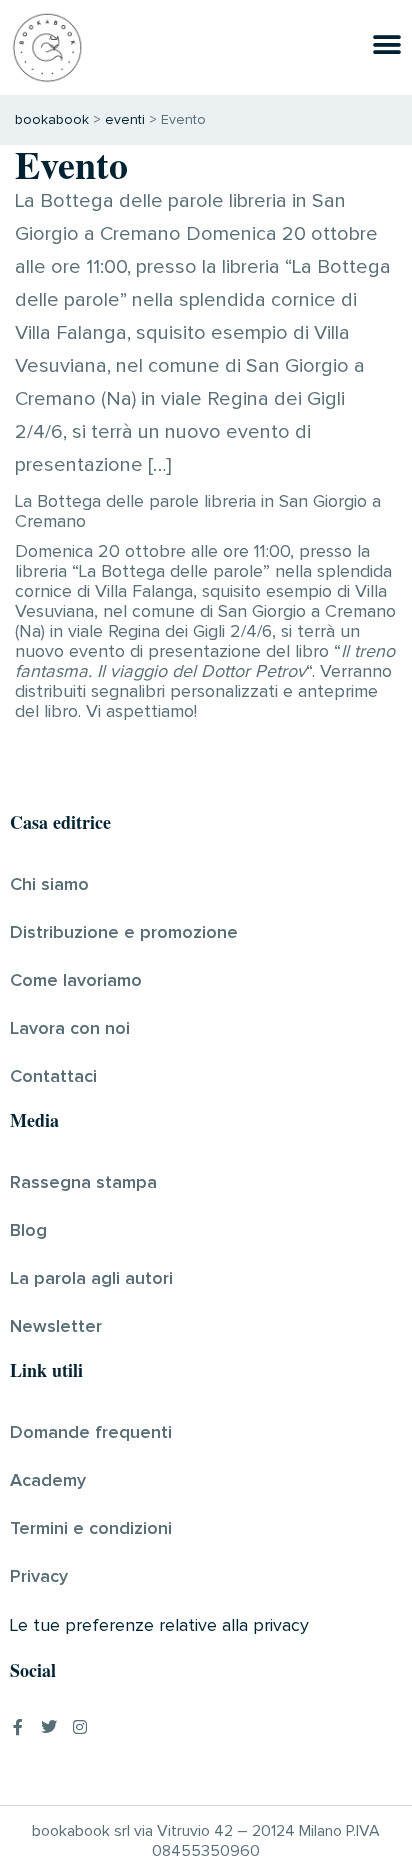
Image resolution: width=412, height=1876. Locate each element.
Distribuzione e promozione (124, 933)
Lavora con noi (70, 1029)
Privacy (39, 1577)
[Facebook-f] (18, 1727)
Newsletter (56, 1327)
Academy (48, 1481)
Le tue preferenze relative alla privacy (159, 1626)
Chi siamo (49, 885)
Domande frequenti (91, 1433)
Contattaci (53, 1077)
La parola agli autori (91, 1279)
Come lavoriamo (76, 981)
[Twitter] (49, 1727)
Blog (28, 1231)
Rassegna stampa (83, 1183)
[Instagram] (80, 1727)
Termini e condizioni (91, 1529)
